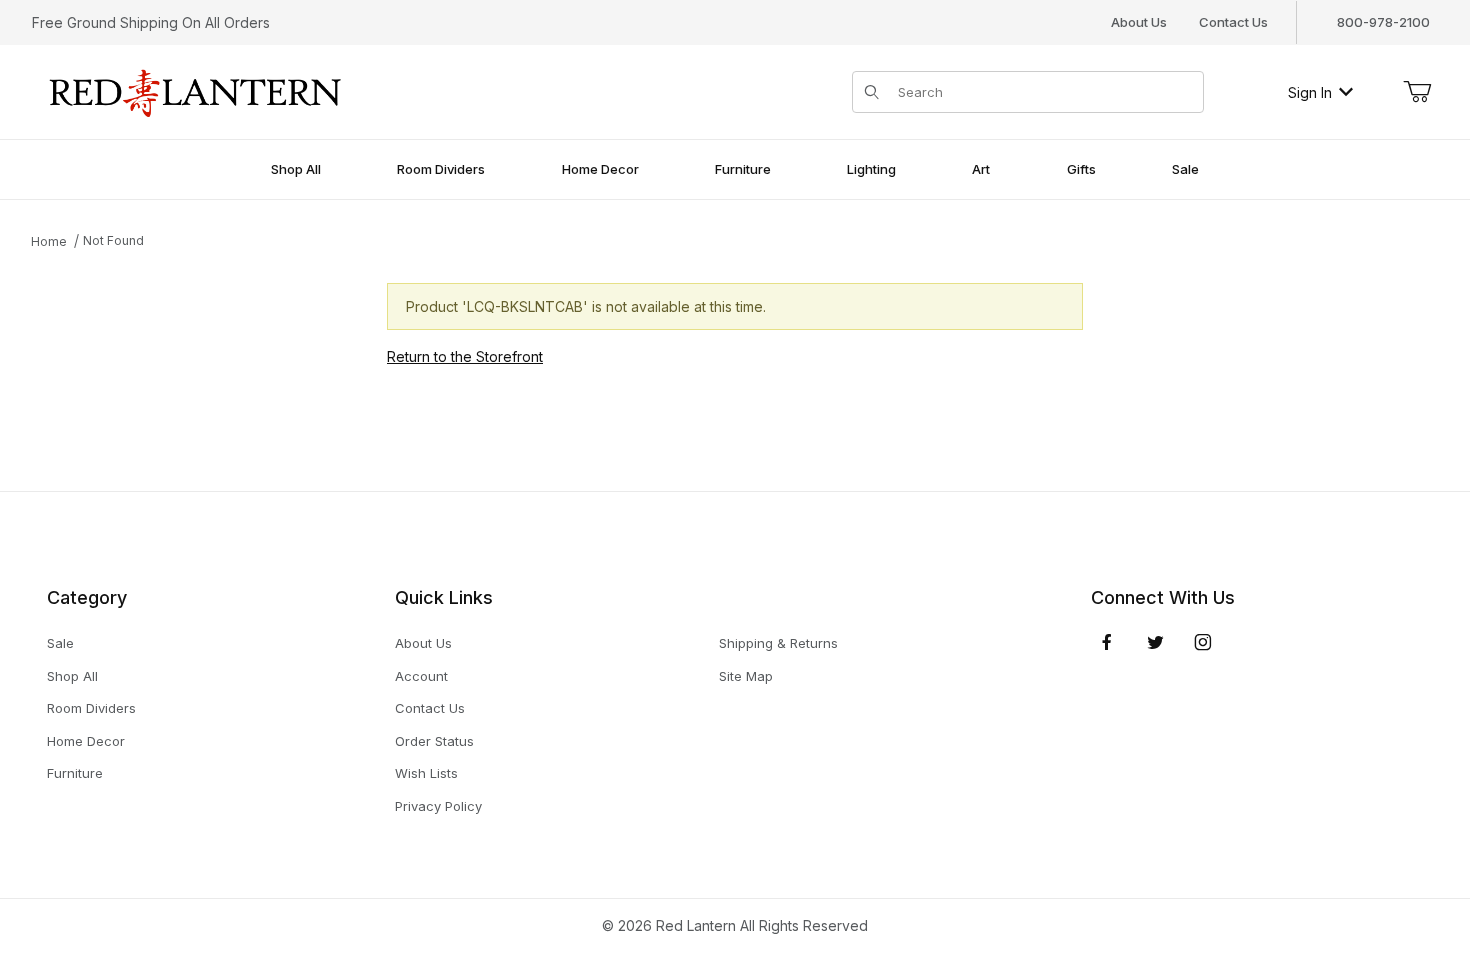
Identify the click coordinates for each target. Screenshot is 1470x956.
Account (421, 676)
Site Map (746, 676)
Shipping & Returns (778, 643)
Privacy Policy (438, 806)
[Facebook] (1107, 642)
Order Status (434, 741)
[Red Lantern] (196, 90)
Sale (60, 643)
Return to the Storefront (465, 356)
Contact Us (1233, 22)
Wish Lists (426, 773)
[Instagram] (1203, 642)
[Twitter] (1155, 642)
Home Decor (86, 741)
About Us (1139, 22)
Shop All (72, 676)
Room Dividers (91, 708)
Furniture (75, 773)
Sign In (1310, 92)
